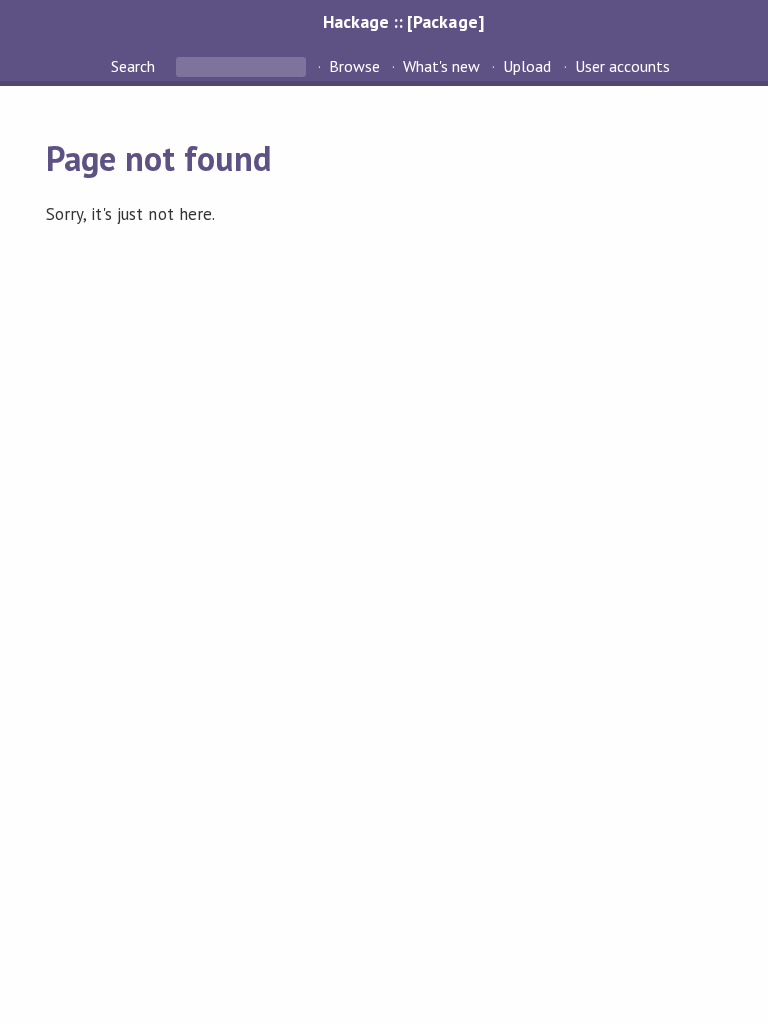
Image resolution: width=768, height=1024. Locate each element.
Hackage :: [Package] (403, 21)
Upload (527, 66)
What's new (441, 66)
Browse (354, 66)
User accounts (622, 66)
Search (135, 66)
